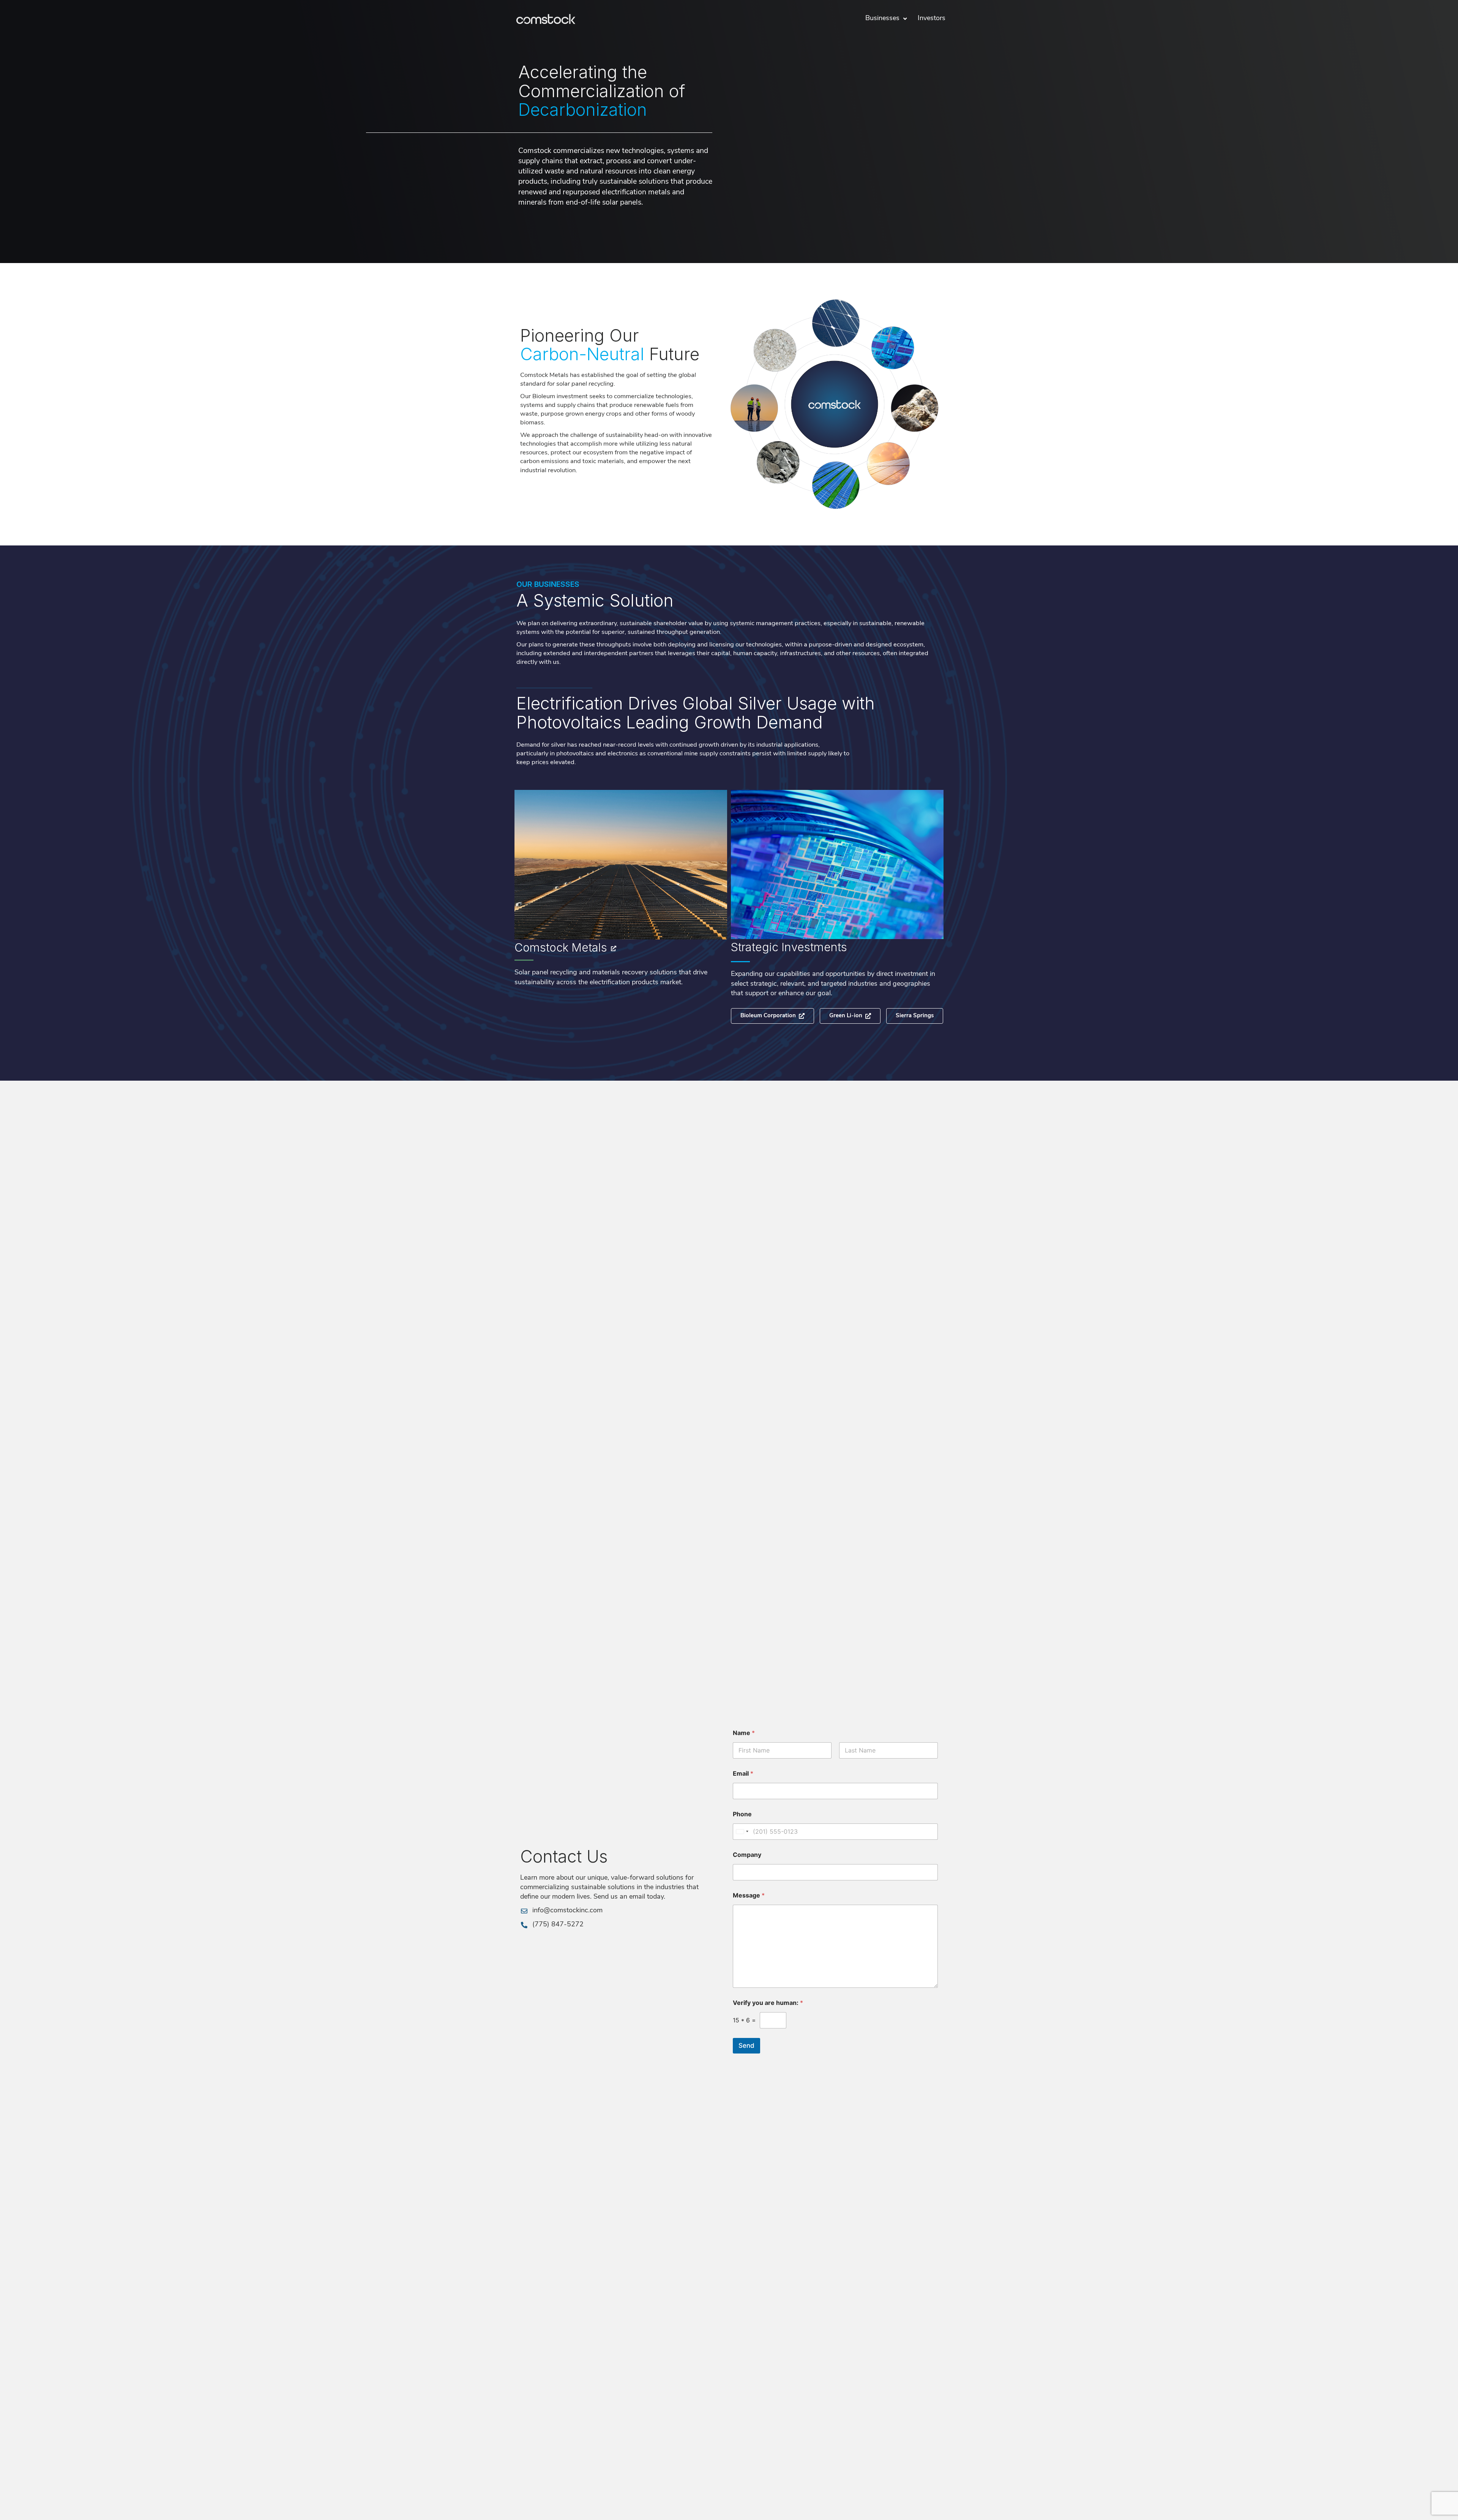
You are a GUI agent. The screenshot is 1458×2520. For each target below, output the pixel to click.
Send (746, 2046)
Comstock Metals (561, 947)
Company (747, 1855)
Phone (742, 1814)
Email (743, 1774)
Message (749, 1895)
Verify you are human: (768, 2003)
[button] (915, 1016)
